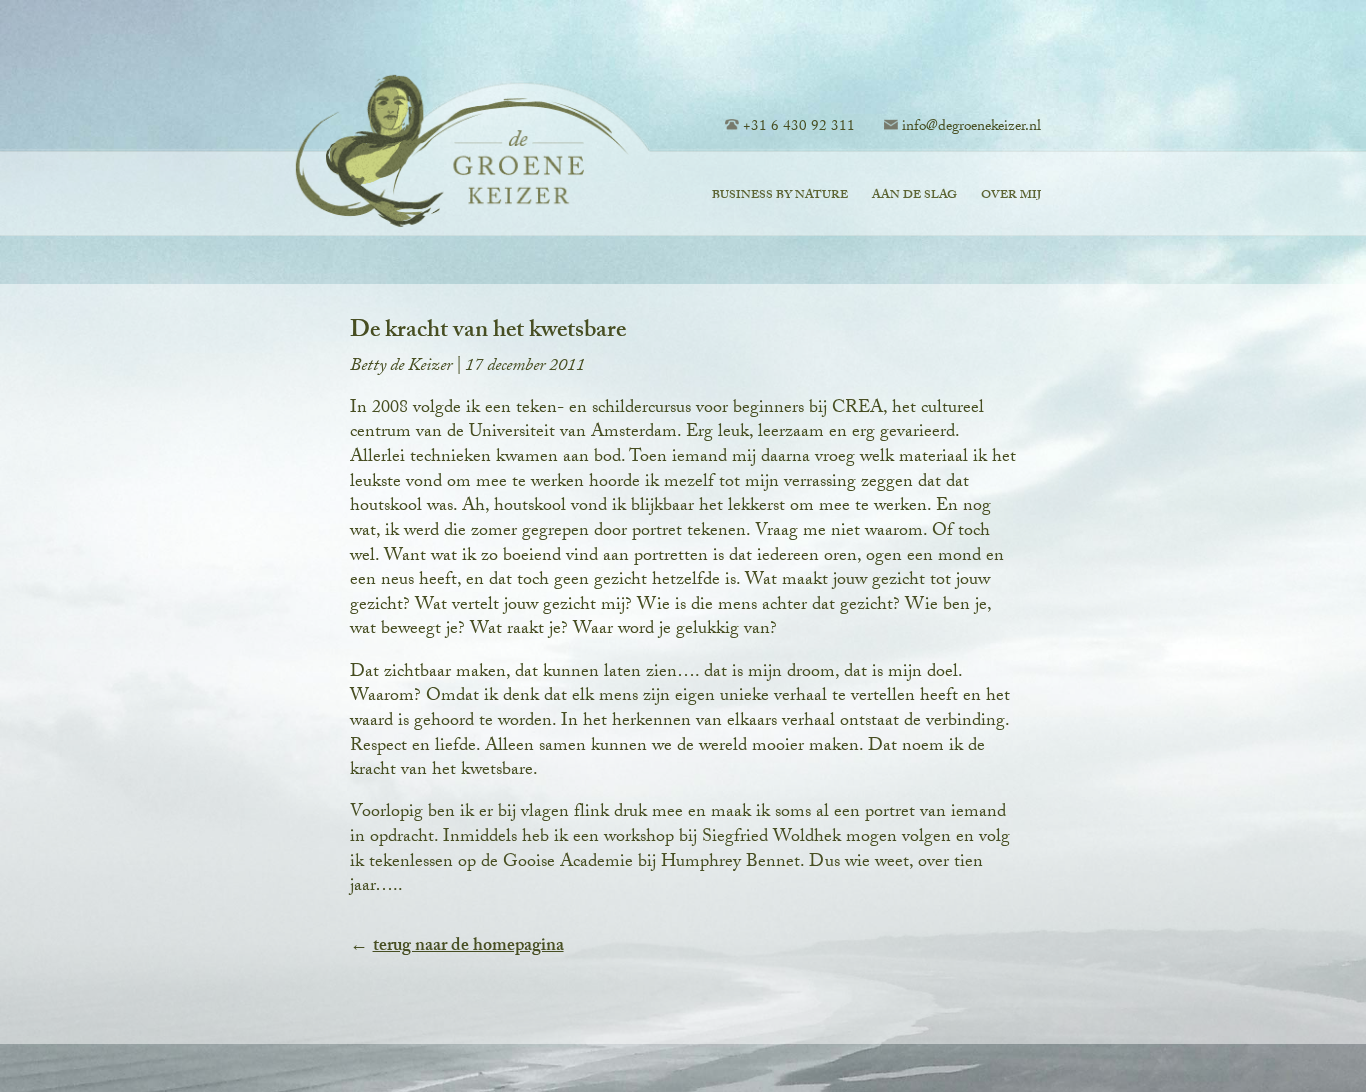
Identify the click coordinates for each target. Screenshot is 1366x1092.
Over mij (1011, 196)
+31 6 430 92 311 (799, 128)
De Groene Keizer (451, 154)
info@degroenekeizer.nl (971, 128)
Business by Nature (780, 196)
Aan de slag (914, 196)
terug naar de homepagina (468, 947)
